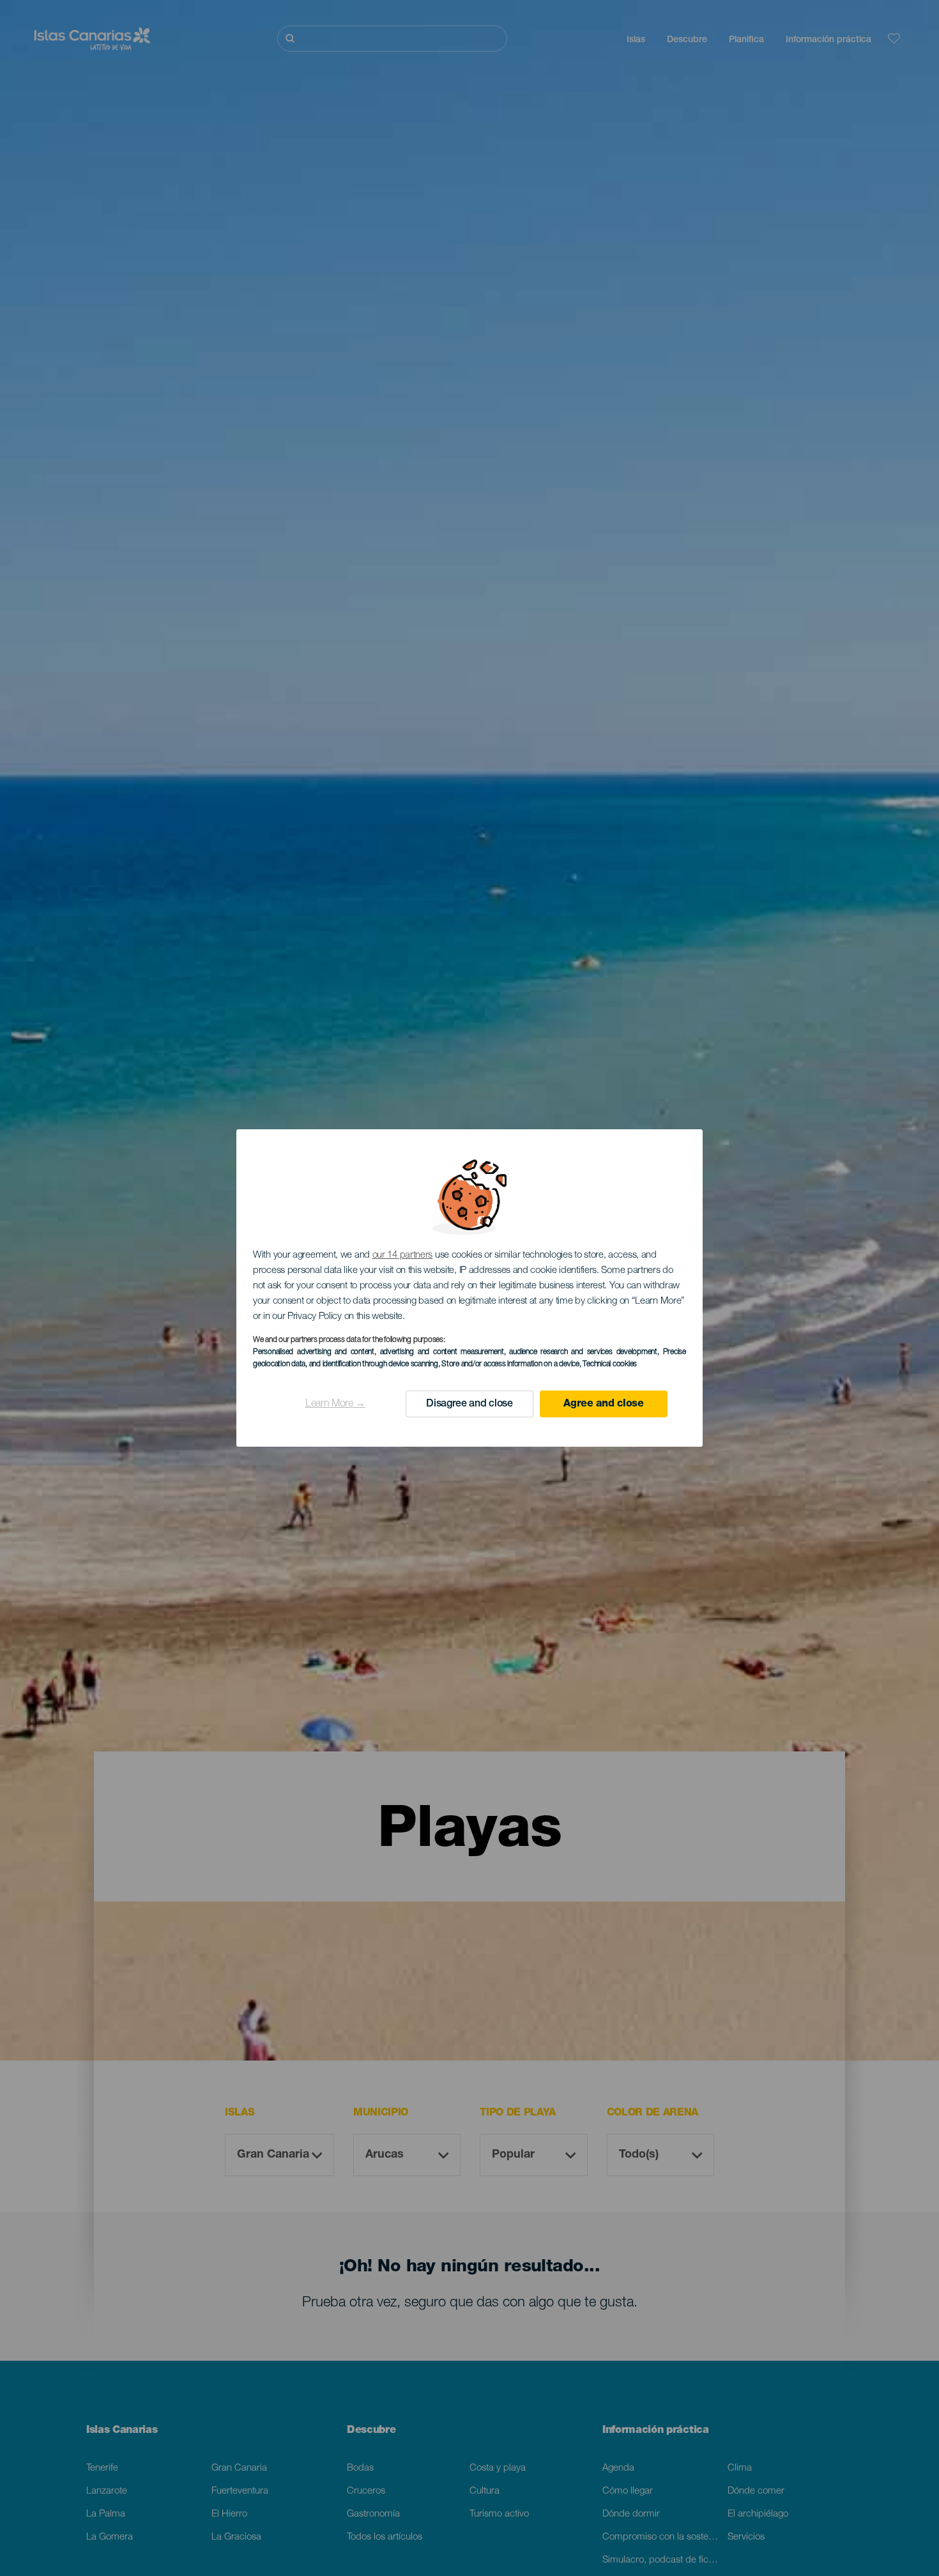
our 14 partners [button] (403, 1255)
